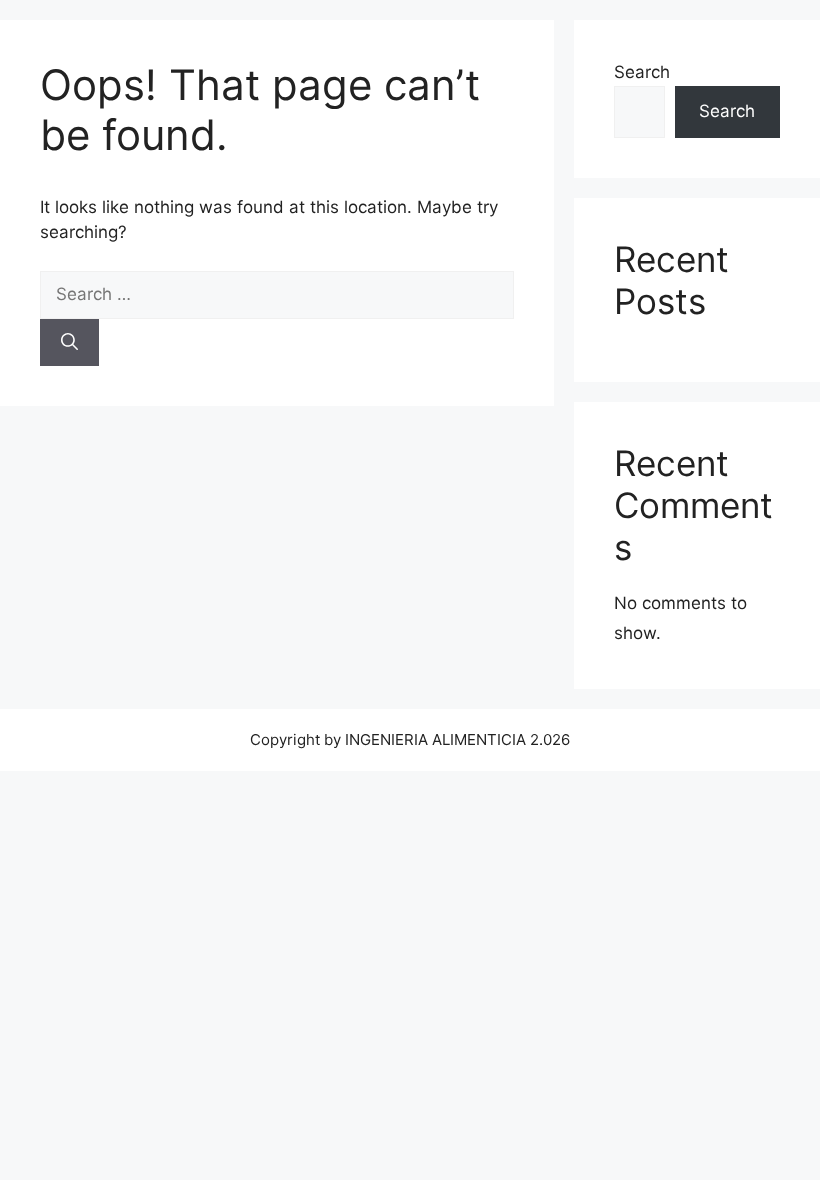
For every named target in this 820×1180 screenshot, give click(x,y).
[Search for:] (277, 294)
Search (642, 72)
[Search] (69, 343)
